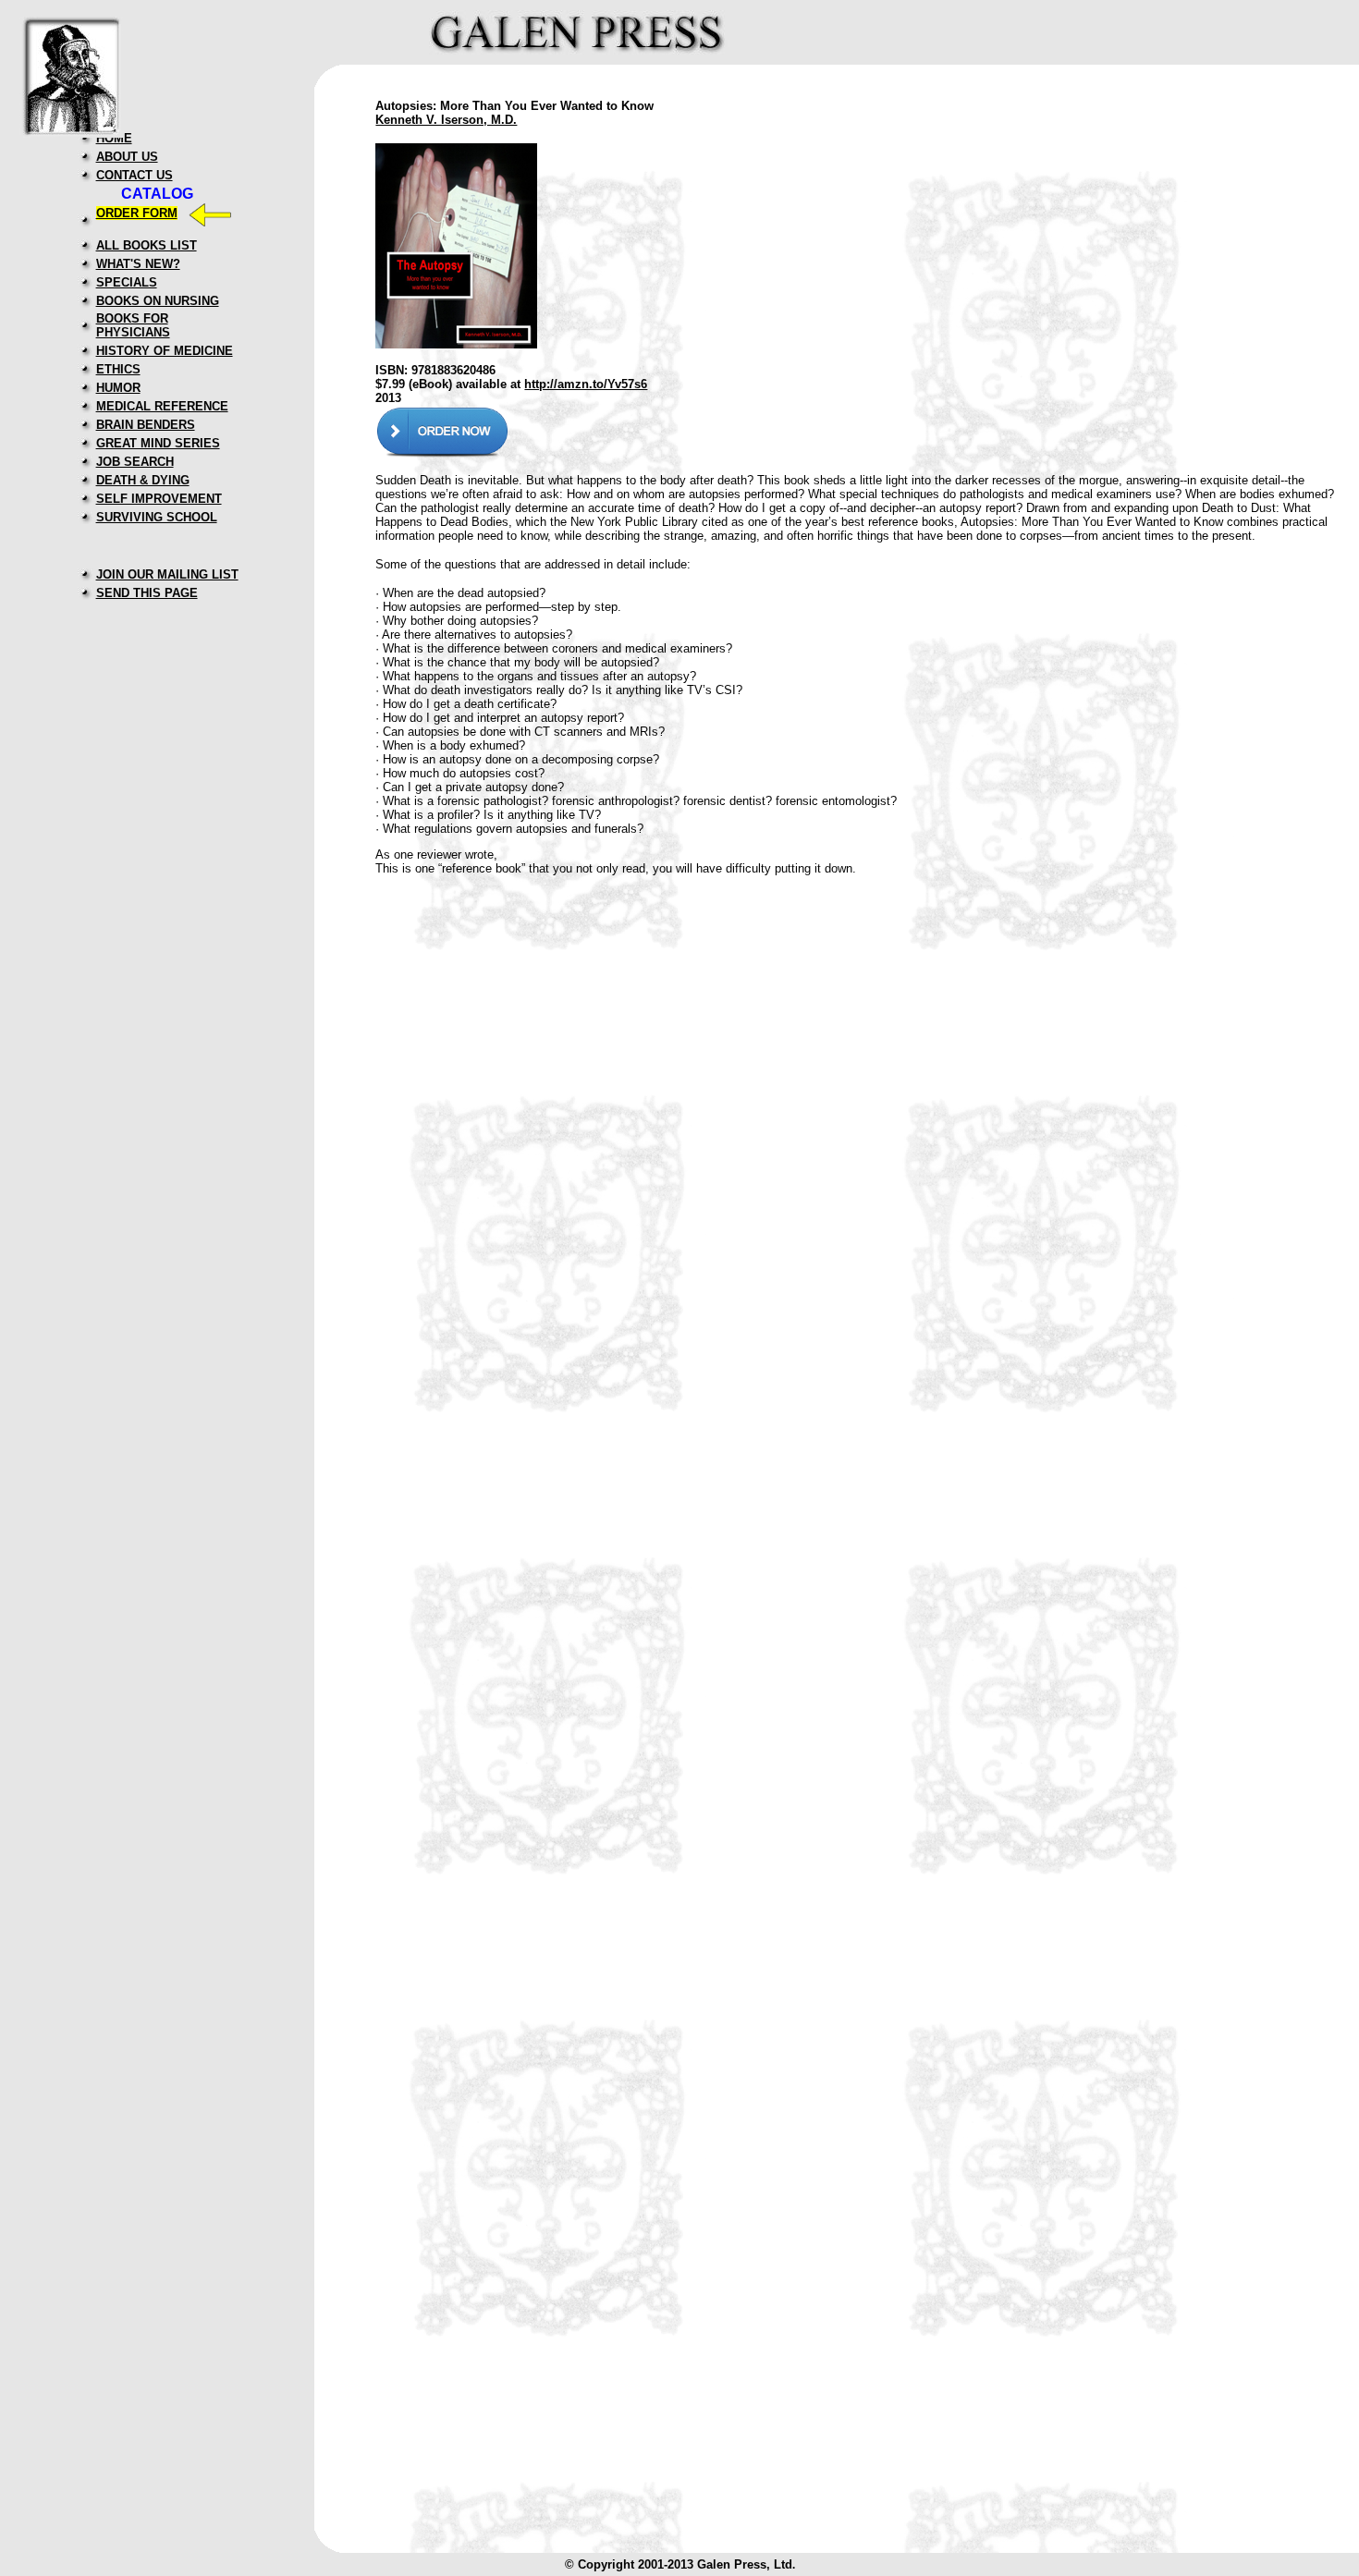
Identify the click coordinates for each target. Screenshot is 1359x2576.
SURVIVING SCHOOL (157, 517)
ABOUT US (127, 157)
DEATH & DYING (143, 480)
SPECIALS (127, 282)
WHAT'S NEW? (138, 264)
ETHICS (118, 369)
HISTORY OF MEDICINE (165, 351)
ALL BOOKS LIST (147, 245)
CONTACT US (135, 175)
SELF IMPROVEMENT (159, 499)
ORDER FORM (137, 213)
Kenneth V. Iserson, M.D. (446, 120)
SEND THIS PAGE (147, 593)
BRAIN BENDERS (146, 425)
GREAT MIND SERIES (158, 443)
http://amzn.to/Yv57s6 (586, 384)
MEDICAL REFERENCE (162, 406)
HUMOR (118, 388)
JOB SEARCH (135, 462)
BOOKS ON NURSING (158, 301)
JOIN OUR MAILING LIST (167, 574)
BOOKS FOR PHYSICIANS (133, 325)
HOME (114, 138)
